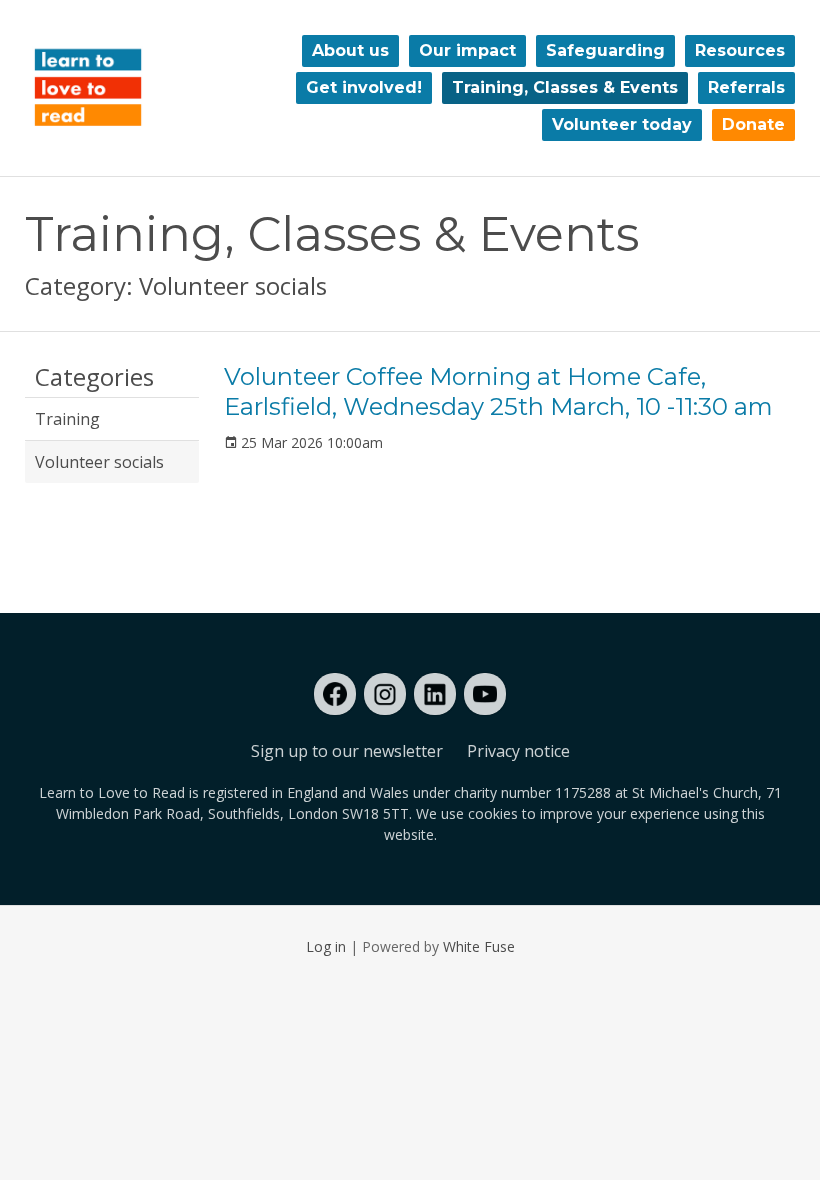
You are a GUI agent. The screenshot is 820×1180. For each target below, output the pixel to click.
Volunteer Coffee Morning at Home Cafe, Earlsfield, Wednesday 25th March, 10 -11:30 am (498, 391)
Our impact (467, 50)
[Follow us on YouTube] (485, 694)
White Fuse (479, 946)
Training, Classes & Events (565, 87)
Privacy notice (518, 751)
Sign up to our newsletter (347, 751)
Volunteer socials (99, 462)
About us (350, 50)
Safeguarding (605, 50)
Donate (753, 124)
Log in (326, 946)
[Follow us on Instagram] (385, 694)
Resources (740, 50)
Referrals (746, 87)
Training (67, 419)
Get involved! (364, 87)
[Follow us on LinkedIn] (435, 694)
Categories (94, 377)
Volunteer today (622, 124)
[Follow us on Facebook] (335, 694)
